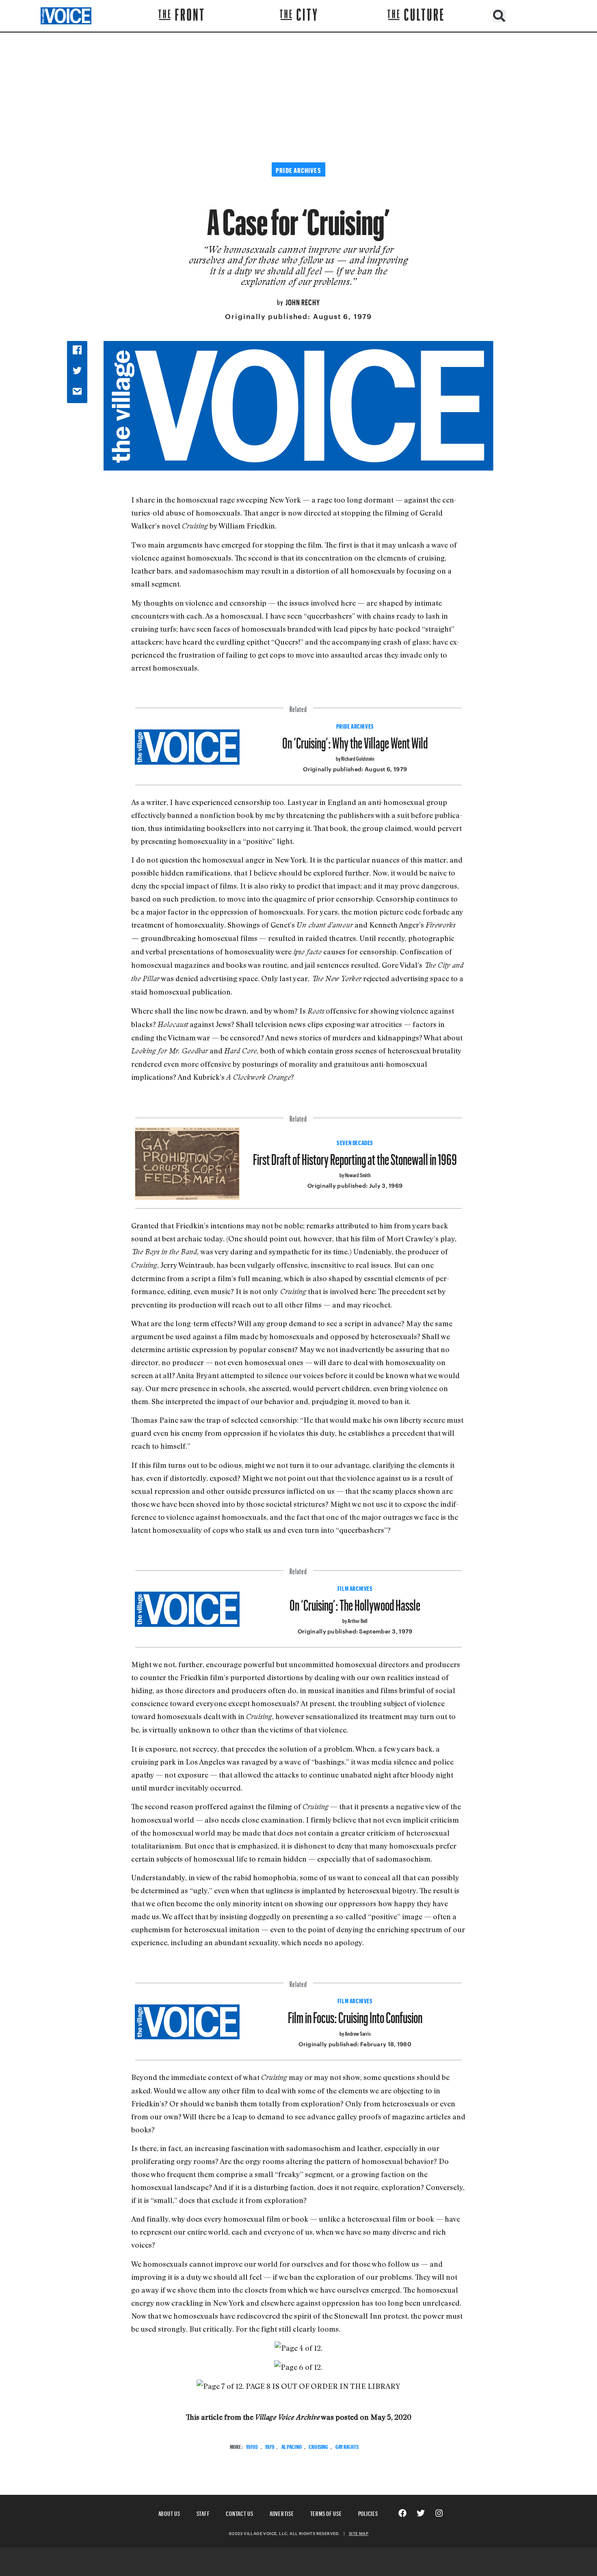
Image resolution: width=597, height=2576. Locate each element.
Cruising (318, 2446)
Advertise (282, 2512)
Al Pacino (292, 2446)
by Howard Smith (355, 1174)
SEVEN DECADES (355, 1142)
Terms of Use (326, 2512)
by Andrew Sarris (355, 2033)
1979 (270, 2446)
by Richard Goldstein (355, 758)
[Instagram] (439, 2513)
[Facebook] (402, 2513)
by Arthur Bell (355, 1620)
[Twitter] (421, 2513)
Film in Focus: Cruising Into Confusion (355, 2014)
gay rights (347, 2446)
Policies (368, 2512)
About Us (169, 2512)
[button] (499, 16)
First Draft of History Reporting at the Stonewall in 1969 (355, 1156)
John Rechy (303, 301)
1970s (252, 2446)
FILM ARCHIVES (355, 1588)
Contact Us (240, 2512)
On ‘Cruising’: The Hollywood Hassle (355, 1602)
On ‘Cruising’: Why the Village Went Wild (355, 740)
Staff (203, 2512)
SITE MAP (359, 2533)
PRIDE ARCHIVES (355, 725)
